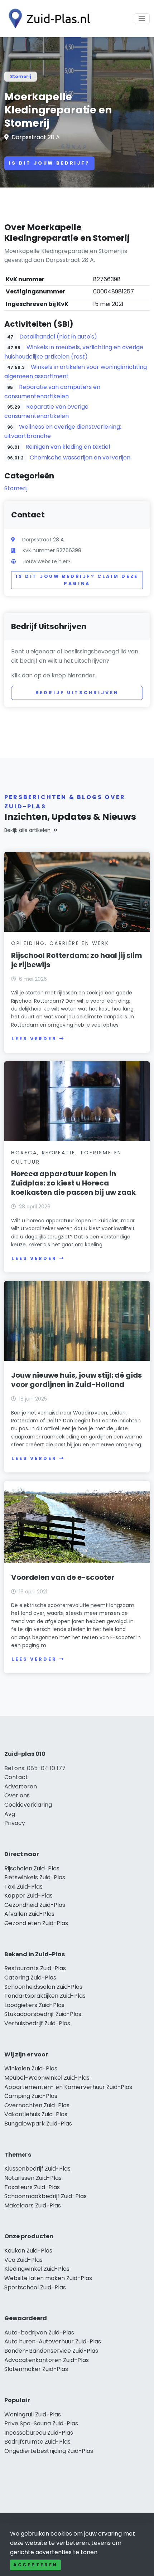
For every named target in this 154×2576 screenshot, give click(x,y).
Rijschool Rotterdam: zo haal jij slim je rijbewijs (77, 960)
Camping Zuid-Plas (31, 2096)
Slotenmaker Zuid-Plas (36, 2369)
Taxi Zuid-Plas (23, 1887)
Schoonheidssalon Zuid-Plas (43, 1987)
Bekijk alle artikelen (27, 830)
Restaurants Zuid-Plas (35, 1968)
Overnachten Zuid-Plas (37, 2105)
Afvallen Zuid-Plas (29, 1914)
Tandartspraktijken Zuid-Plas (45, 1996)
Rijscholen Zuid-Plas (32, 1868)
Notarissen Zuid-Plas (33, 2178)
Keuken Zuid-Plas (28, 2251)
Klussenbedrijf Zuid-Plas (37, 2169)
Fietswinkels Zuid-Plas (35, 1877)
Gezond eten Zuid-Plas (36, 1923)
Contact (16, 1777)
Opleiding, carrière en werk (60, 943)
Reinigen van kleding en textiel (68, 447)
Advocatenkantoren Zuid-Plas (47, 2360)
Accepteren (35, 2565)
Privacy (15, 1823)
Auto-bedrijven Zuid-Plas (39, 2332)
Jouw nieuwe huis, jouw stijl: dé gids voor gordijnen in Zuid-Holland (76, 1380)
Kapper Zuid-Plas (28, 1896)
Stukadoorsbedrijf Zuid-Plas (43, 2014)
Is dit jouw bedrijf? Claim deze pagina (77, 580)
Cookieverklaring (28, 1805)
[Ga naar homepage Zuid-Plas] (47, 19)
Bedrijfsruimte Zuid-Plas (37, 2442)
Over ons (17, 1795)
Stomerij (21, 76)
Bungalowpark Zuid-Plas (38, 2124)
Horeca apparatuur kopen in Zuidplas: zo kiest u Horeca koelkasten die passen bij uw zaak (73, 1183)
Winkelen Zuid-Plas (31, 2068)
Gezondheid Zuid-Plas (35, 1905)
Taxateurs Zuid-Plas (32, 2187)
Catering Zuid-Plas (30, 1978)
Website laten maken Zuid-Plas (48, 2278)
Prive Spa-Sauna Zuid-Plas (41, 2423)
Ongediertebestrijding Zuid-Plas (49, 2451)
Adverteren (21, 1786)
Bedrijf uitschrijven (77, 693)
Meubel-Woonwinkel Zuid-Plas (47, 2078)
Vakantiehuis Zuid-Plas (36, 2114)
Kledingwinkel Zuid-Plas (37, 2269)
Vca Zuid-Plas (23, 2260)
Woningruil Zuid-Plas (33, 2414)
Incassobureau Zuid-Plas (39, 2433)
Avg (10, 1814)
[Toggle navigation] (142, 19)
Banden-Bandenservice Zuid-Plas (51, 2351)
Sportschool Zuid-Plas (35, 2287)
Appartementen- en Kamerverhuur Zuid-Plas (68, 2087)
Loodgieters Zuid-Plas (34, 2005)
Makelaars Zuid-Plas (33, 2205)
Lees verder (34, 1039)
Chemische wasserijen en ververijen (80, 457)
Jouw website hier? (47, 561)
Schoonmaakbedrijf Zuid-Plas (45, 2196)
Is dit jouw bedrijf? (49, 163)
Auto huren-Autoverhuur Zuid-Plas (53, 2341)
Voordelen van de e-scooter (63, 1577)
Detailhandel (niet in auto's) (58, 337)
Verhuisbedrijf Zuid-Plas (37, 2023)
